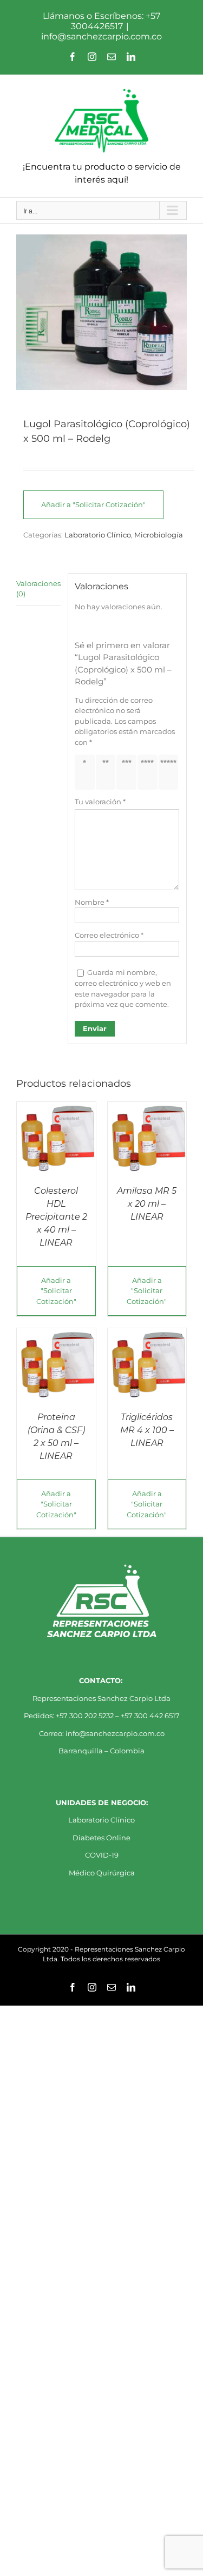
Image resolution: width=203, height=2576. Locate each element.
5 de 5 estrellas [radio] (170, 772)
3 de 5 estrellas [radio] (128, 772)
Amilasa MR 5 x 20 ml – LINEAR (147, 1204)
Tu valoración (100, 802)
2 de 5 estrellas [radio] (107, 772)
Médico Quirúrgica (102, 1873)
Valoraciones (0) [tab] (38, 589)
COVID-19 (102, 1855)
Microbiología (159, 535)
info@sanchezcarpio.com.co (101, 36)
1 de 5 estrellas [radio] (87, 772)
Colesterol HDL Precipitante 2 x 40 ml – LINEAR (56, 1217)
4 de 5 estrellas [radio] (149, 772)
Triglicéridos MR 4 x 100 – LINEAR (147, 1430)
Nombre (92, 902)
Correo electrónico (109, 935)
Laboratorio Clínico (98, 535)
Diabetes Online (101, 1838)
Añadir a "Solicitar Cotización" (93, 505)
